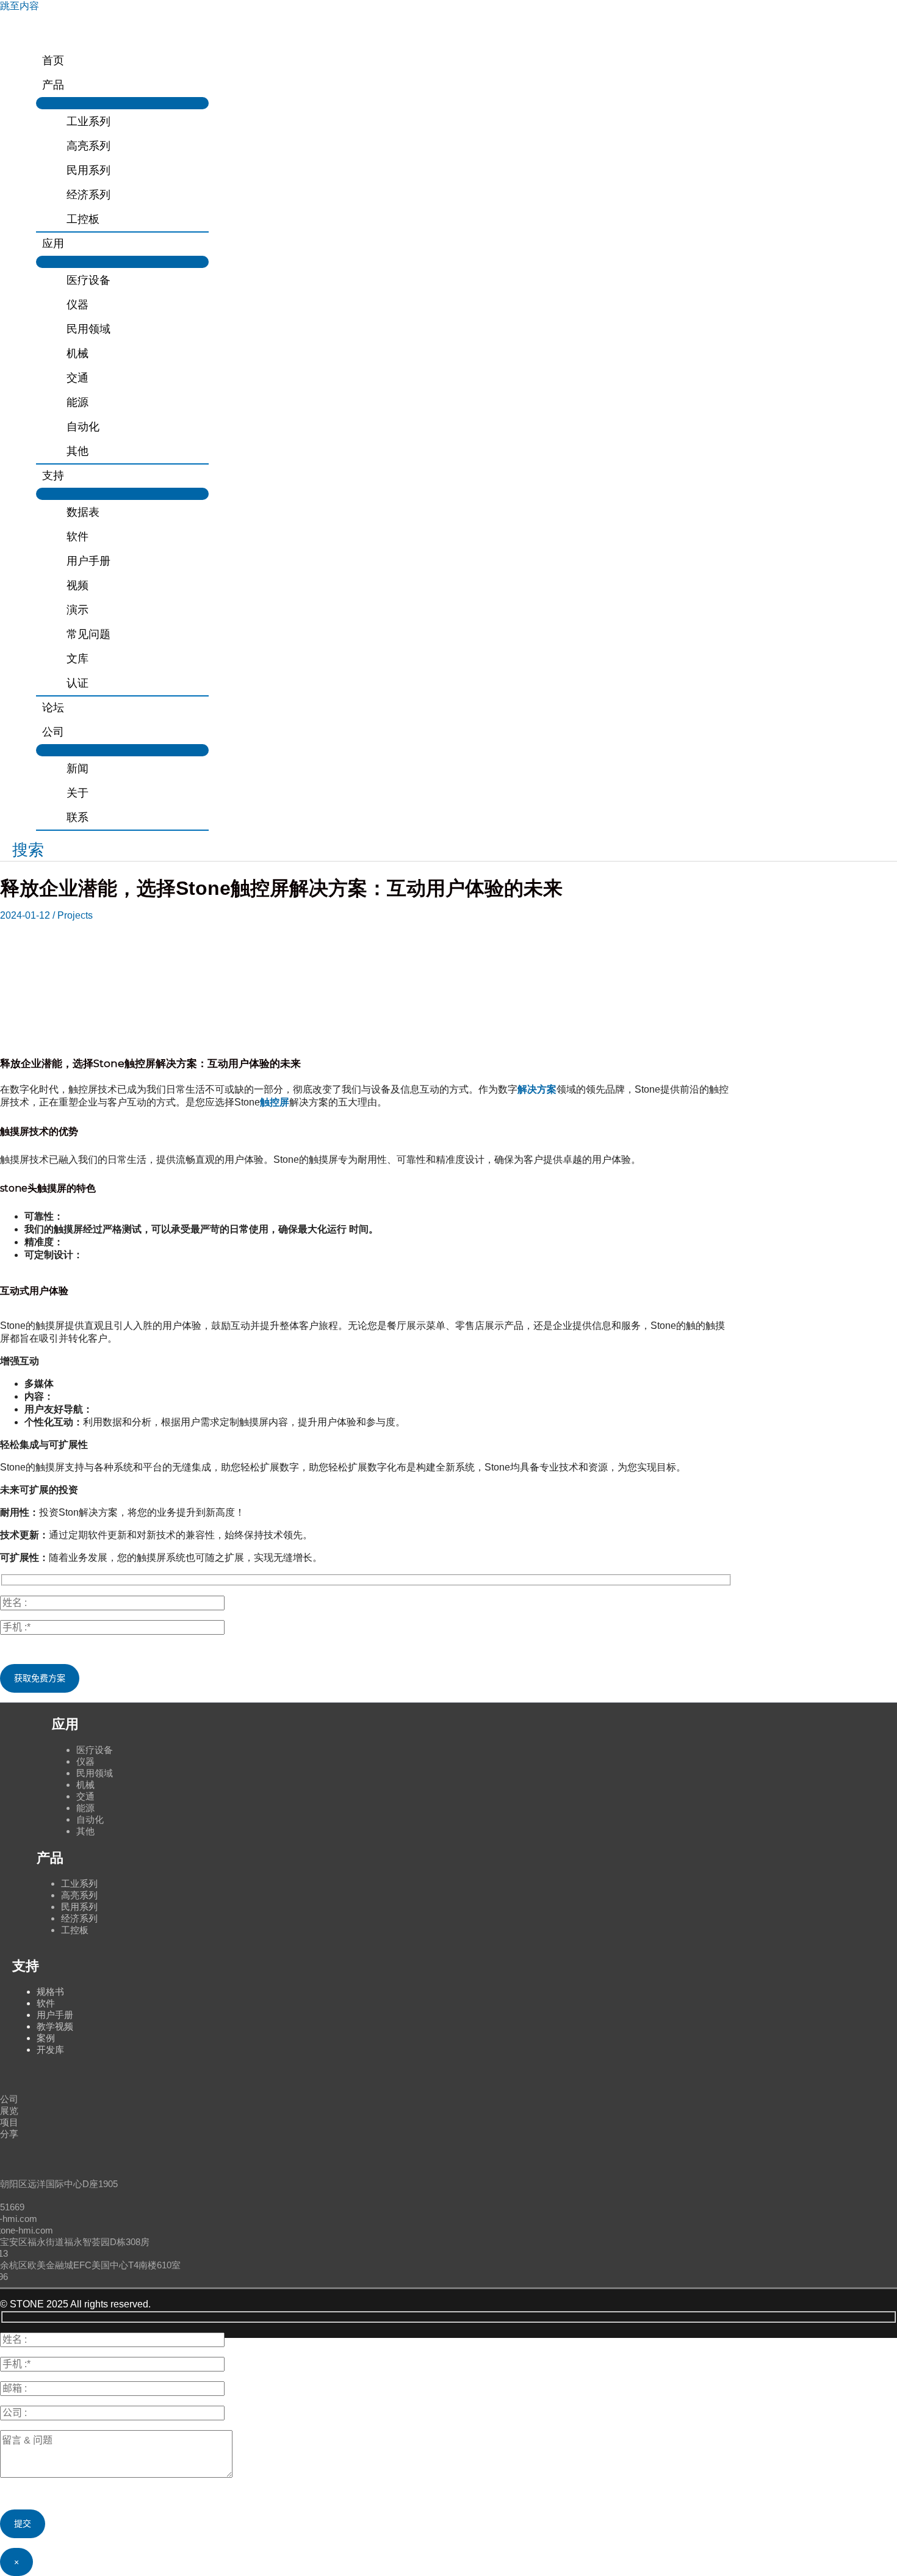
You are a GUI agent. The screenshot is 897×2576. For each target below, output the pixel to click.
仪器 (85, 1761)
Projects (75, 915)
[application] (70, 85)
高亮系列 (79, 1895)
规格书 (50, 1992)
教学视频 (55, 2026)
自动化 (90, 1819)
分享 (9, 2134)
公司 (9, 2099)
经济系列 (79, 1918)
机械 (85, 1785)
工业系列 (79, 1883)
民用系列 (79, 1907)
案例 (46, 2038)
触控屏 (275, 1102)
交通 (85, 1796)
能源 (85, 1808)
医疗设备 (95, 1750)
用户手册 (55, 2015)
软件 (46, 2003)
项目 (9, 2122)
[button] (22, 850)
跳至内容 (20, 6)
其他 (85, 1831)
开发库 (50, 2050)
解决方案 (537, 1089)
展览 (9, 2111)
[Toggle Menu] (122, 103)
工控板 (75, 1930)
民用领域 (95, 1773)
